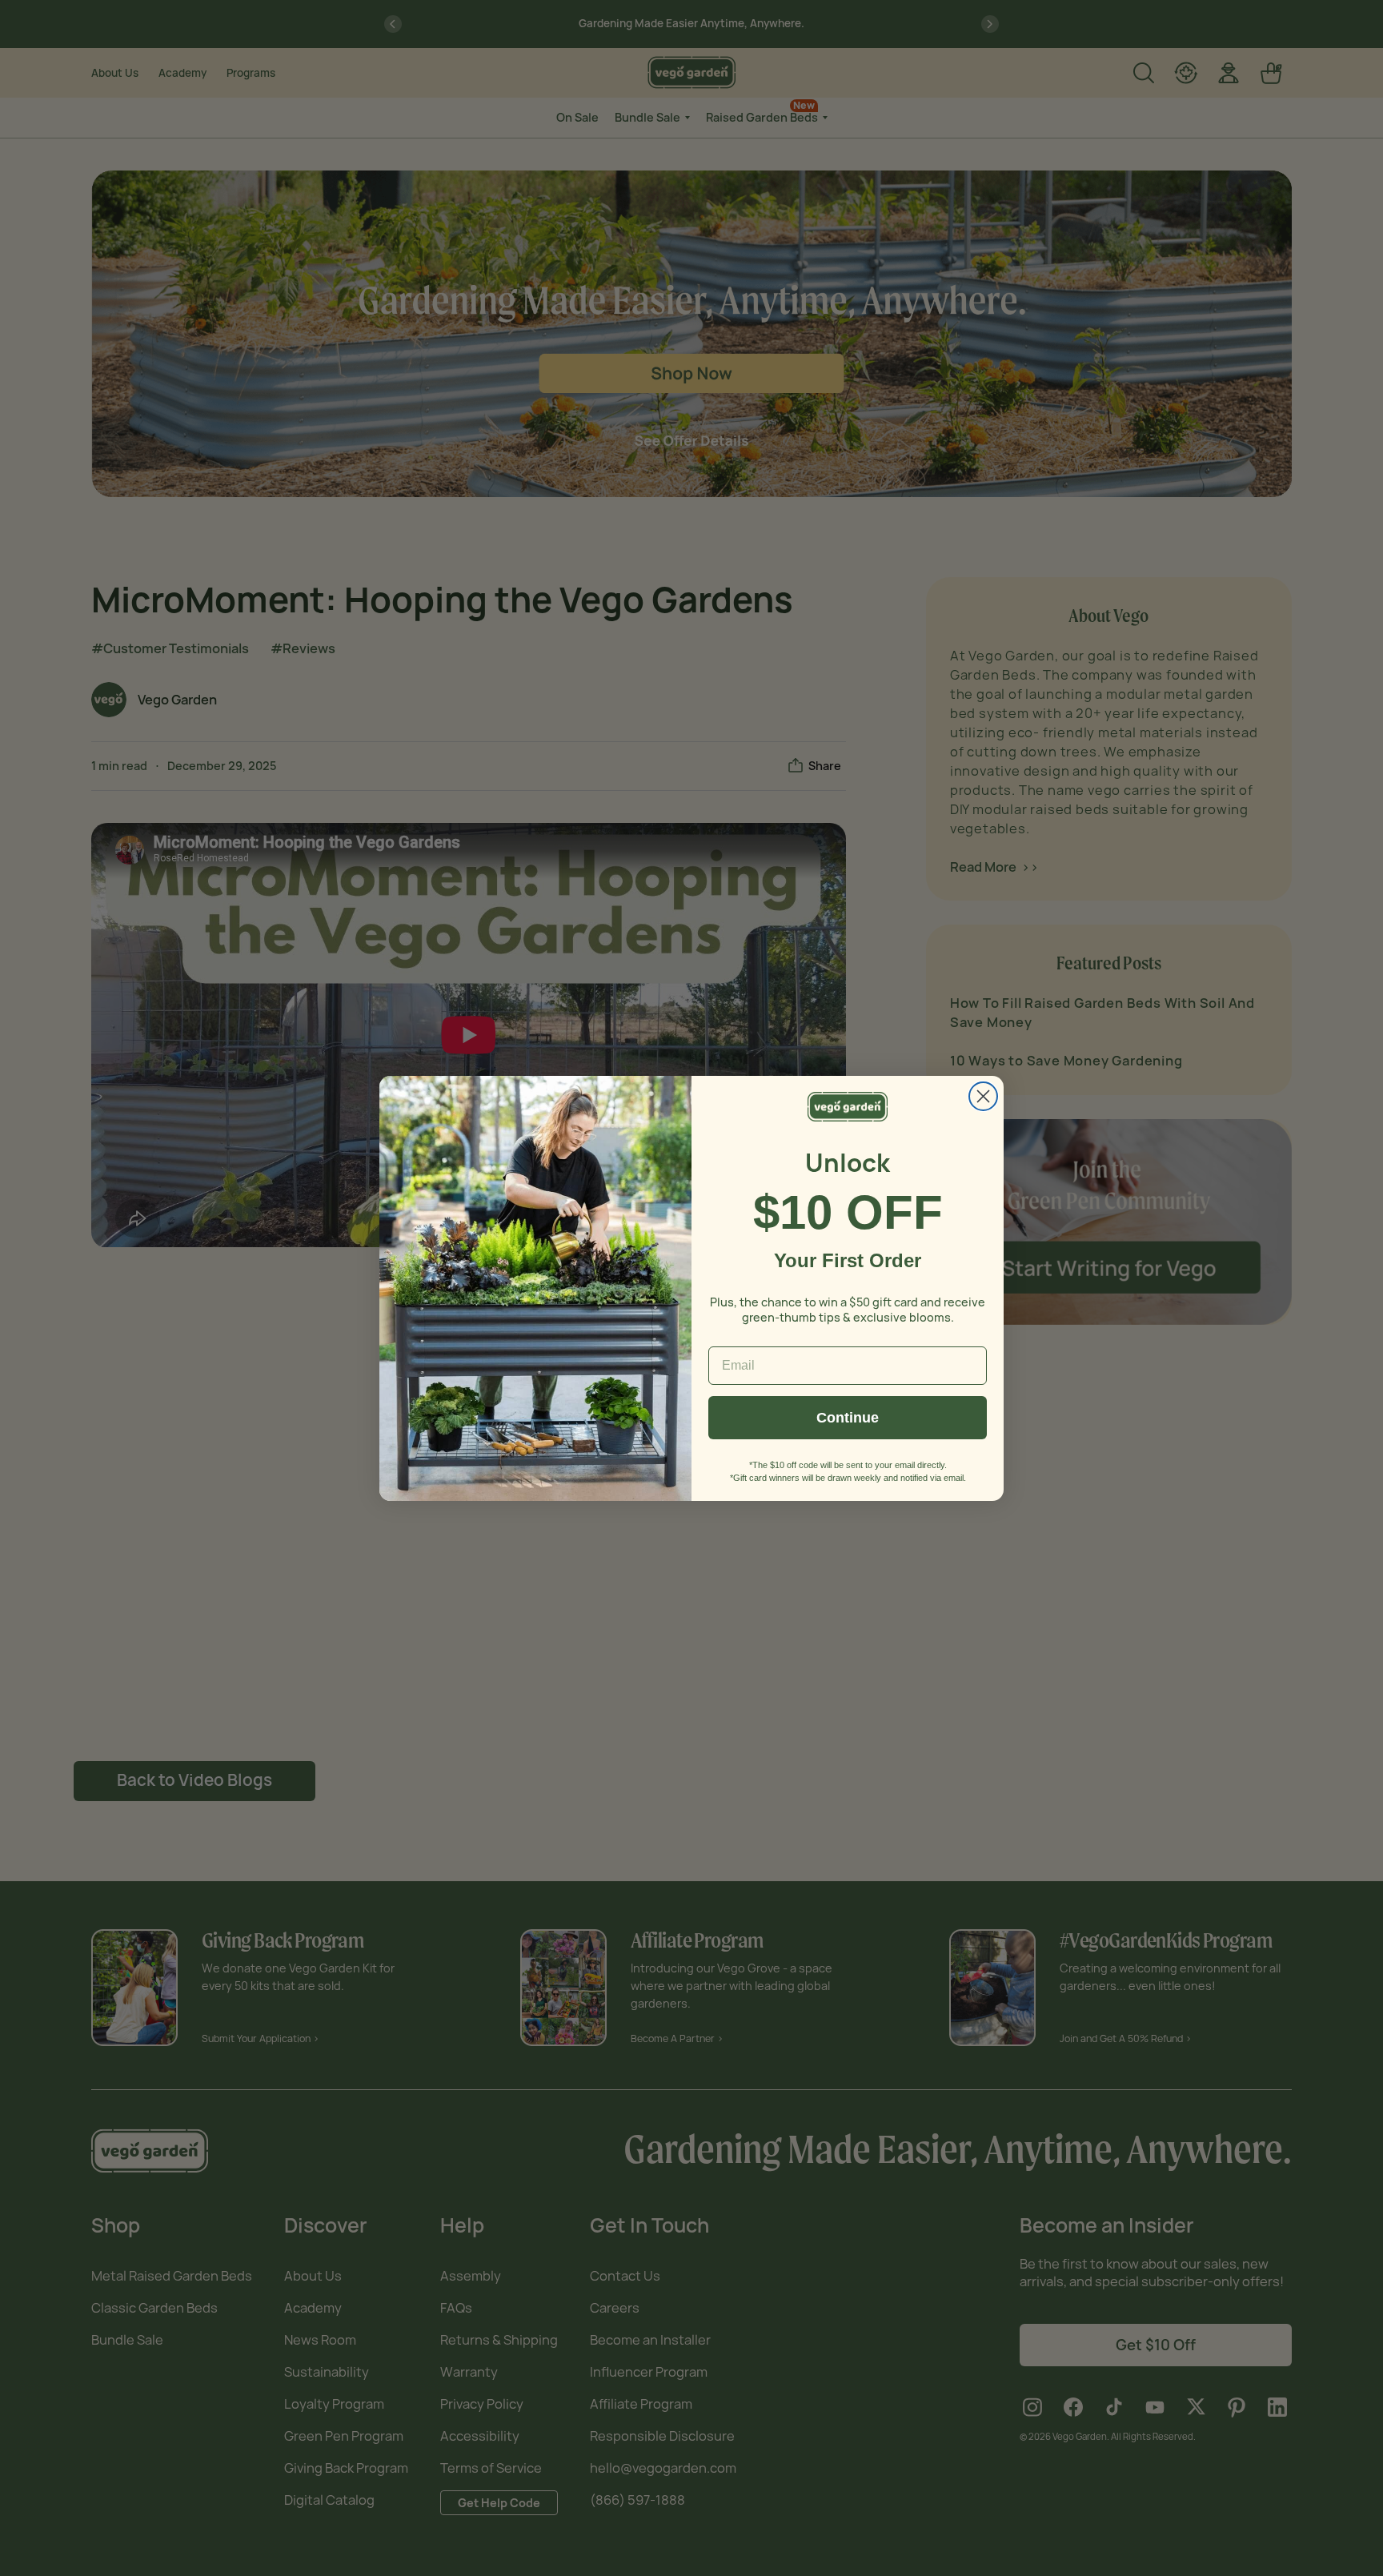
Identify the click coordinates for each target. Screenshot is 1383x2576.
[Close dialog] (983, 1096)
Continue (848, 1418)
